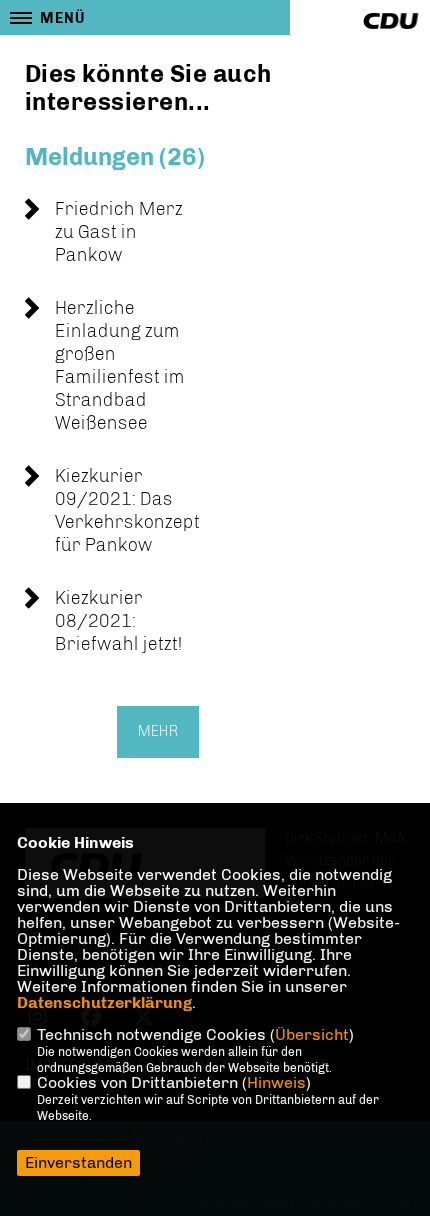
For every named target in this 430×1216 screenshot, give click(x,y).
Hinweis (276, 1082)
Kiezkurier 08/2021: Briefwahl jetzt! (119, 621)
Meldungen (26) (115, 156)
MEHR (158, 731)
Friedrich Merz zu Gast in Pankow (119, 232)
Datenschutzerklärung (104, 1002)
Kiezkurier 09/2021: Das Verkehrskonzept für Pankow (127, 510)
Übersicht (312, 1034)
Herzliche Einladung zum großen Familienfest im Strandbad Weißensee (120, 365)
